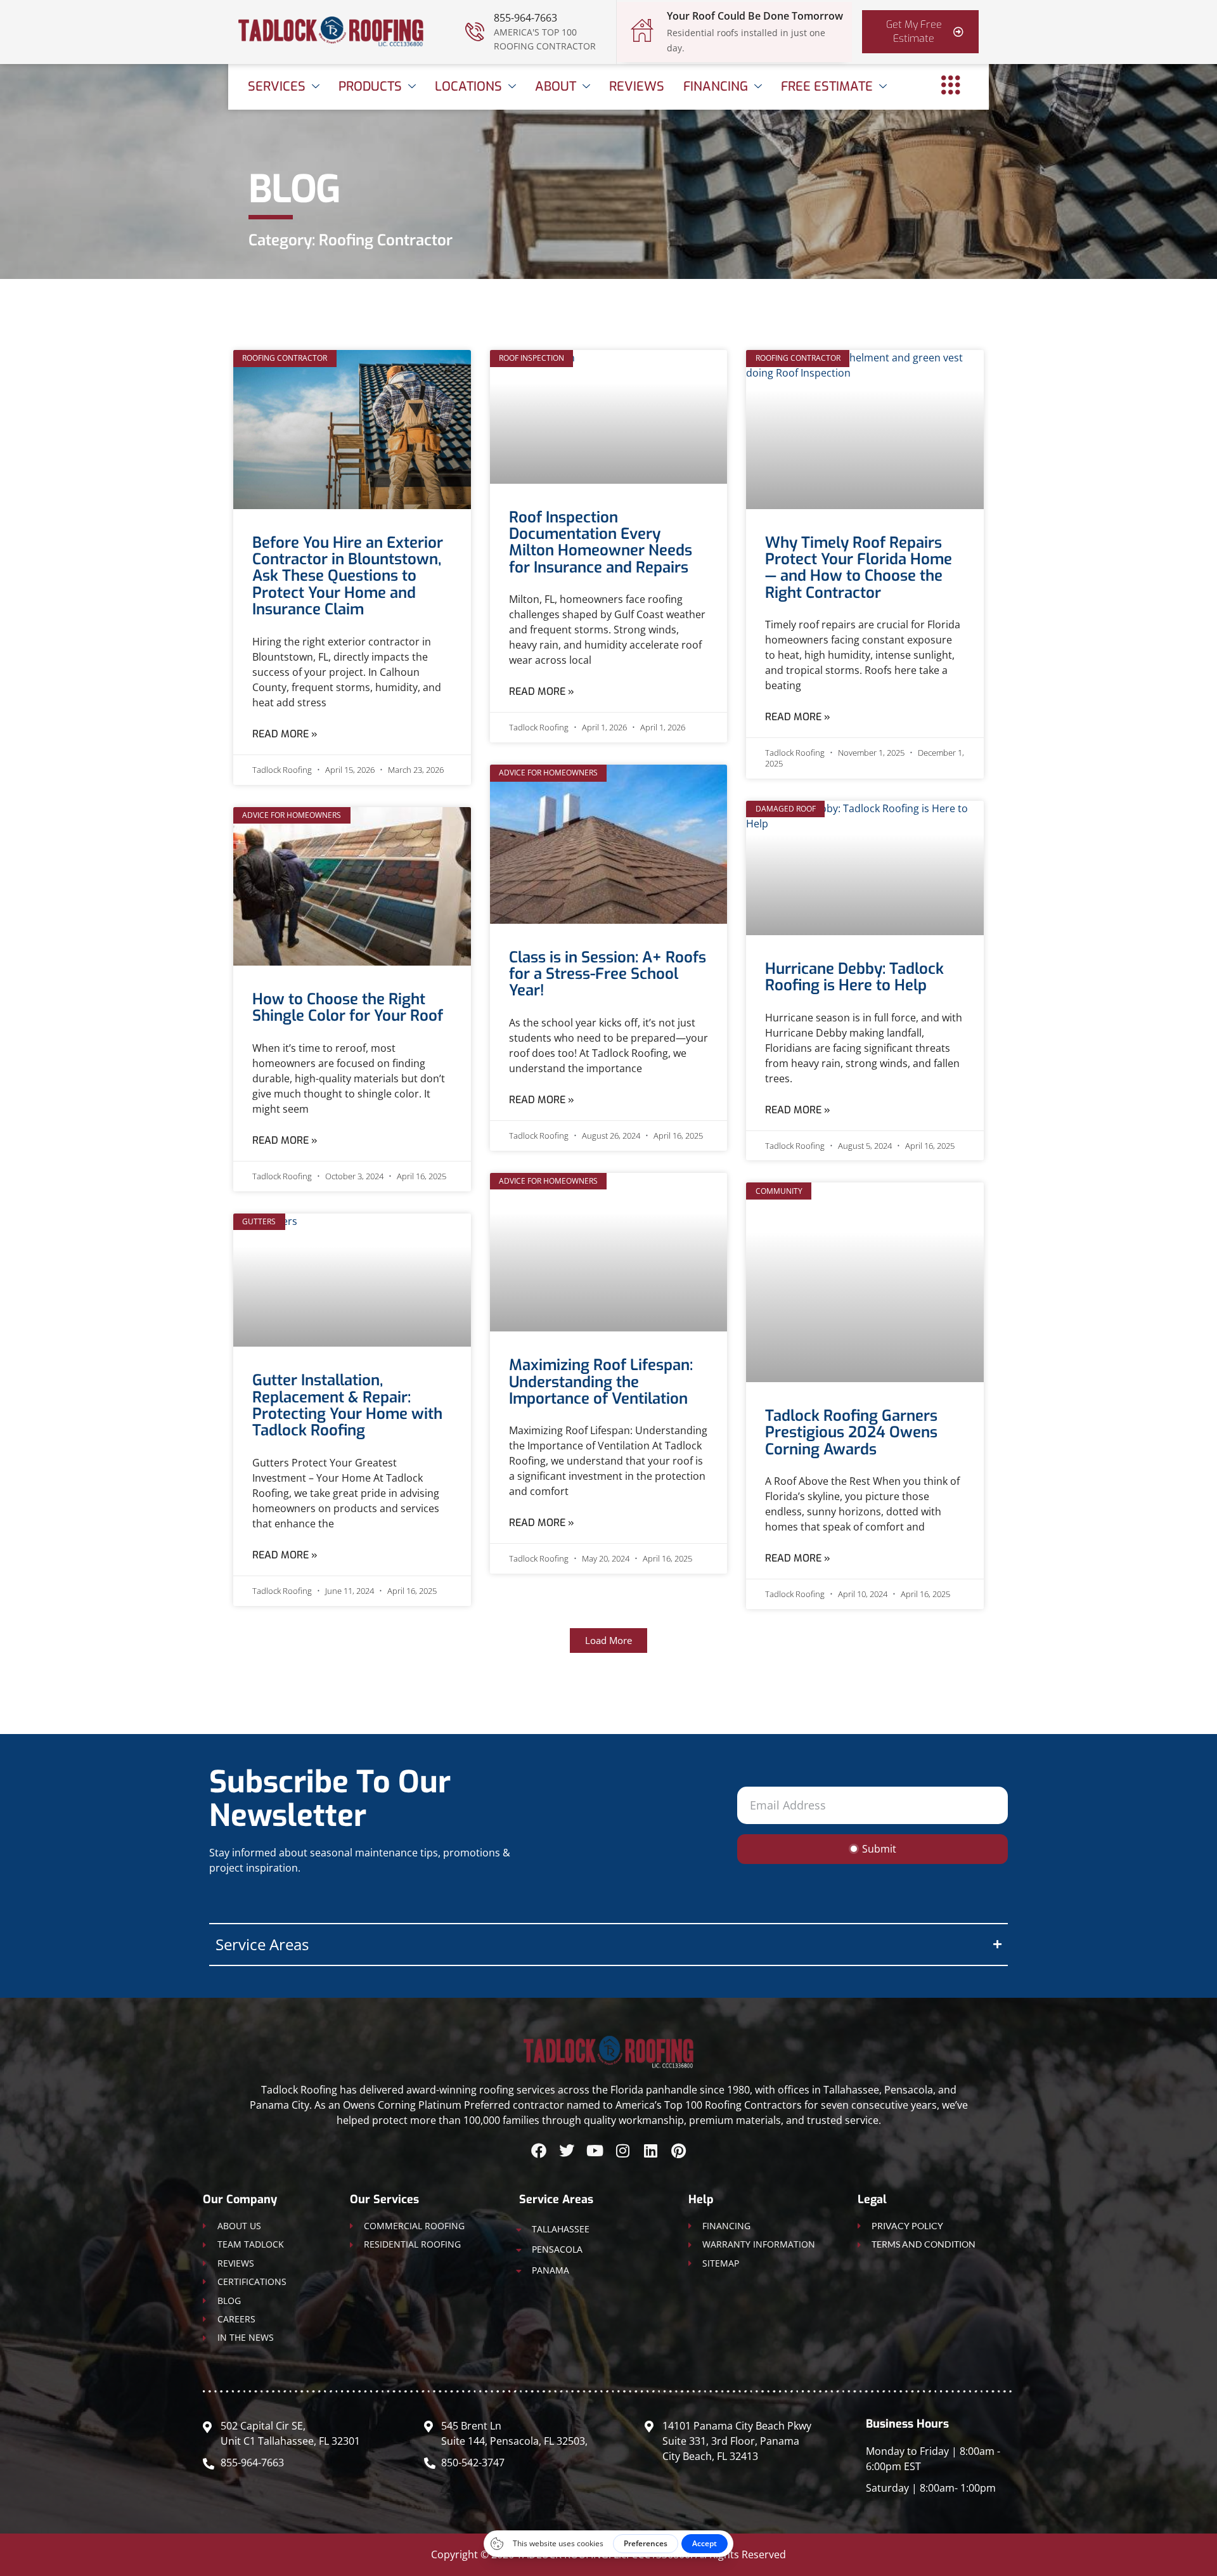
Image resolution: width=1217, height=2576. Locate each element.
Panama (551, 2270)
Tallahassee (561, 2229)
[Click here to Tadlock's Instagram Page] (622, 2151)
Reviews (637, 87)
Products (370, 87)
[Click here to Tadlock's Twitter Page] (567, 2151)
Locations (468, 87)
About (556, 87)
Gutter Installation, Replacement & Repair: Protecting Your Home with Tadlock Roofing (347, 1405)
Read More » (285, 734)
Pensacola (557, 2249)
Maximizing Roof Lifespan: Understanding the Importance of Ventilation (601, 1382)
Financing (716, 87)
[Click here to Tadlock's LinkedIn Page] (650, 2151)
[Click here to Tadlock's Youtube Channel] (595, 2151)
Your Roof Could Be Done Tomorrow (755, 16)
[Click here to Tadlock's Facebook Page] (539, 2151)
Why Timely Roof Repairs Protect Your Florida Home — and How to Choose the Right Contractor (859, 568)
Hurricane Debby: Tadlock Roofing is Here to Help (854, 977)
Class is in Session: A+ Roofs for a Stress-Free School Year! (608, 974)
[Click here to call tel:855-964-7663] (475, 32)
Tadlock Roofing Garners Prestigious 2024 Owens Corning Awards (851, 1433)
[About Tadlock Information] (951, 85)
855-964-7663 (525, 18)
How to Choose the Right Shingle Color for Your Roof (348, 1007)
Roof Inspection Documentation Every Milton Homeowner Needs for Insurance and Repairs (601, 542)
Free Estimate (827, 87)
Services (277, 87)
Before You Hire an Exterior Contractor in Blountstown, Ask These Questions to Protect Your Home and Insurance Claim (348, 576)
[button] (608, 1641)
